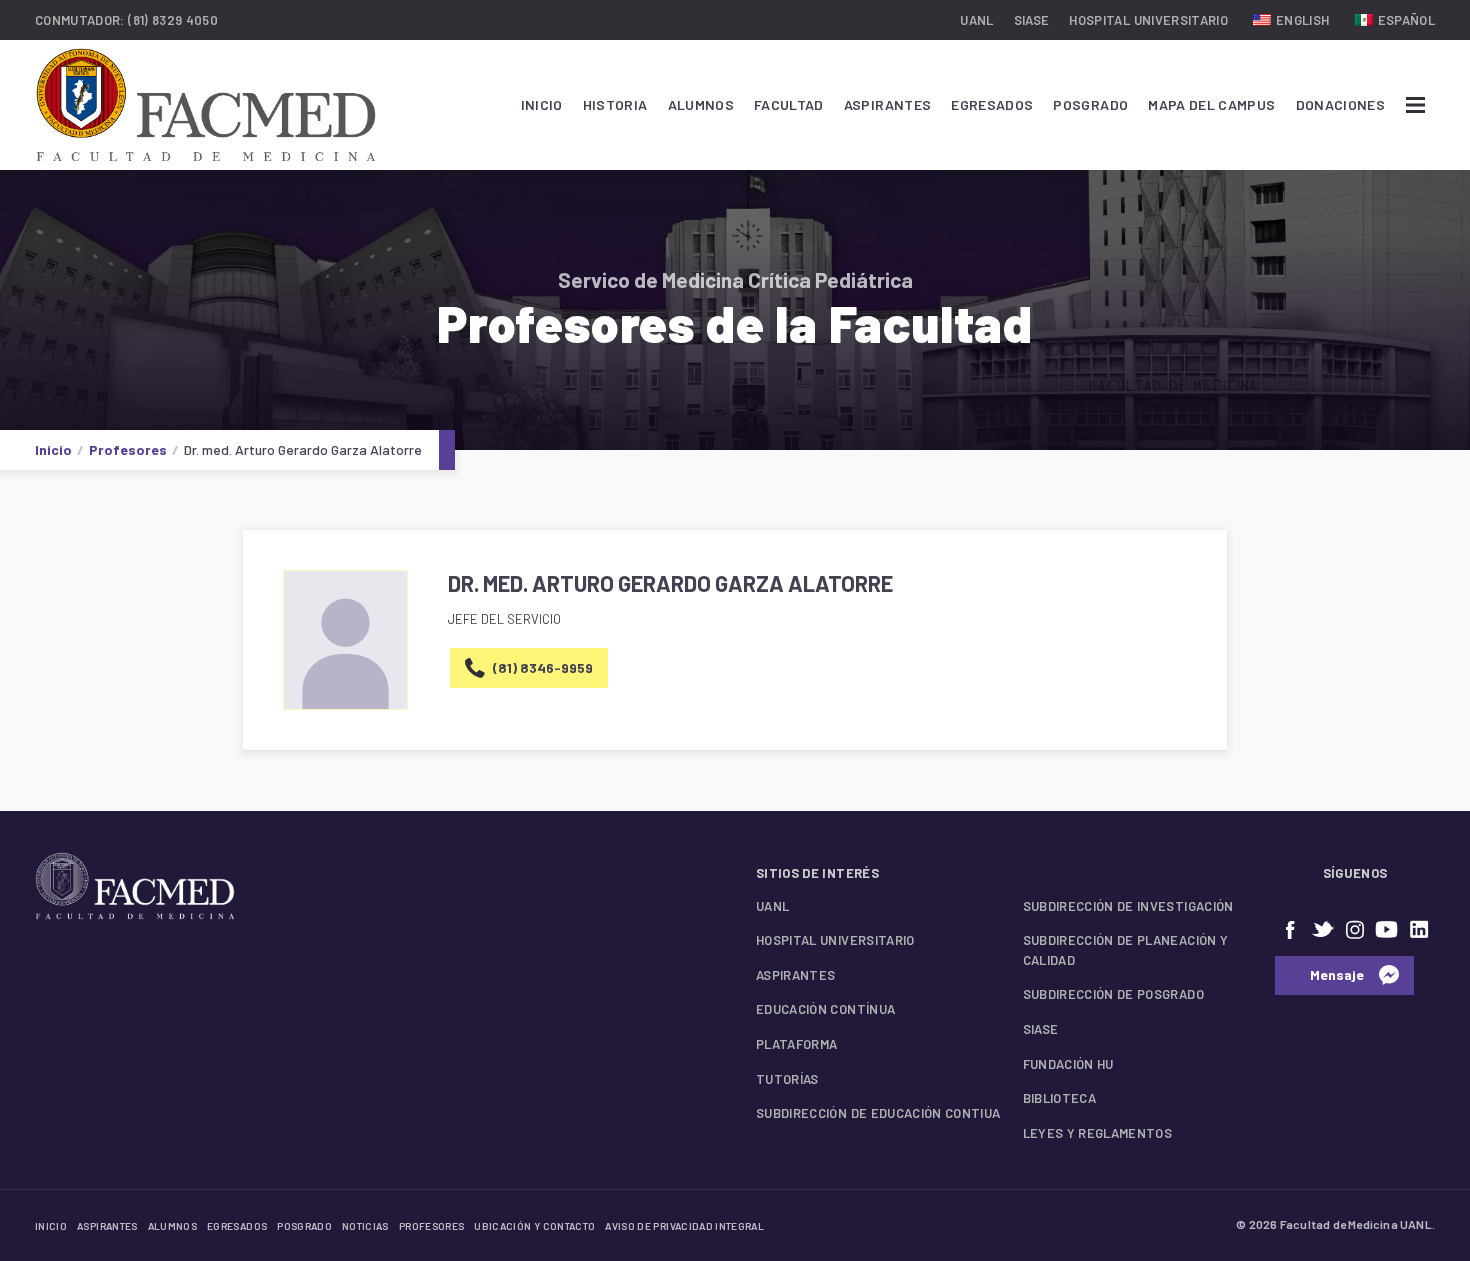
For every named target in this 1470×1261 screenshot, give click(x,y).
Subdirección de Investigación (1128, 906)
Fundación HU (1068, 1064)
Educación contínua (825, 1009)
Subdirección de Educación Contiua (878, 1113)
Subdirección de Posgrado (1113, 994)
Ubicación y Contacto (534, 1226)
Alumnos (701, 104)
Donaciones (1341, 104)
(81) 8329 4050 (173, 20)
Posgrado (1090, 104)
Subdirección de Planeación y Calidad (1126, 950)
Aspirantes (888, 104)
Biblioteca (1060, 1098)
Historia (615, 104)
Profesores (128, 449)
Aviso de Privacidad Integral (684, 1226)
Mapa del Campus (1211, 104)
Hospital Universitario (1148, 20)
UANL (976, 20)
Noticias (365, 1226)
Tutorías (787, 1079)
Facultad (789, 104)
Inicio (542, 104)
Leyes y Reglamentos (1098, 1133)
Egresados (992, 104)
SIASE (1032, 20)
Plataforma (797, 1044)
